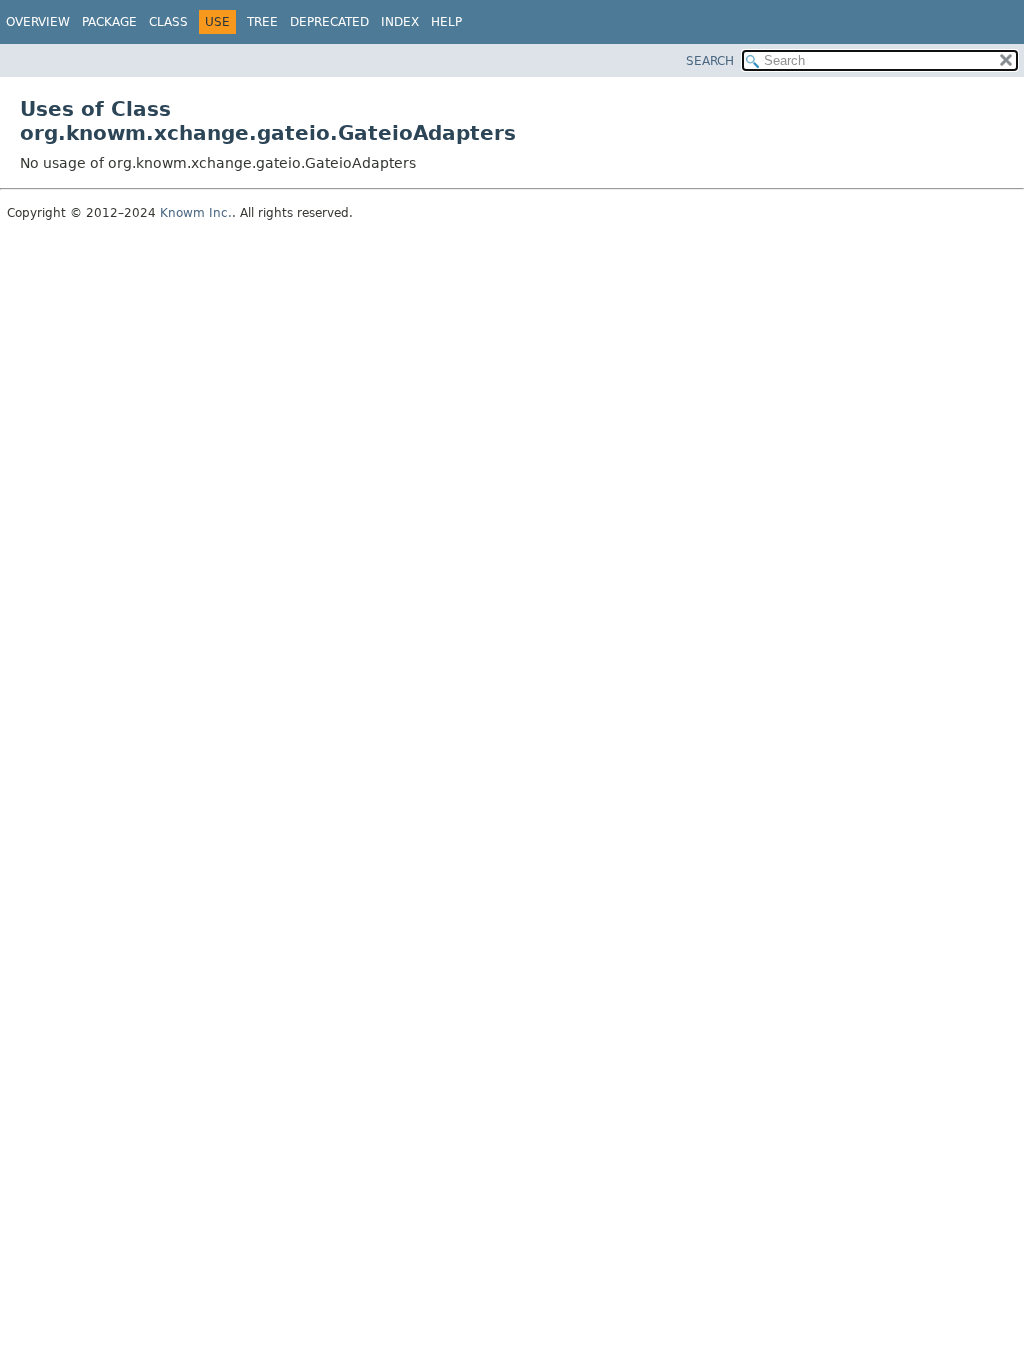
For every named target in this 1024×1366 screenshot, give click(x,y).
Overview (38, 22)
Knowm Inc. (196, 213)
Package (109, 22)
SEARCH (710, 61)
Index (400, 22)
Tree (262, 22)
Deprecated (329, 22)
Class (168, 22)
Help (446, 22)
